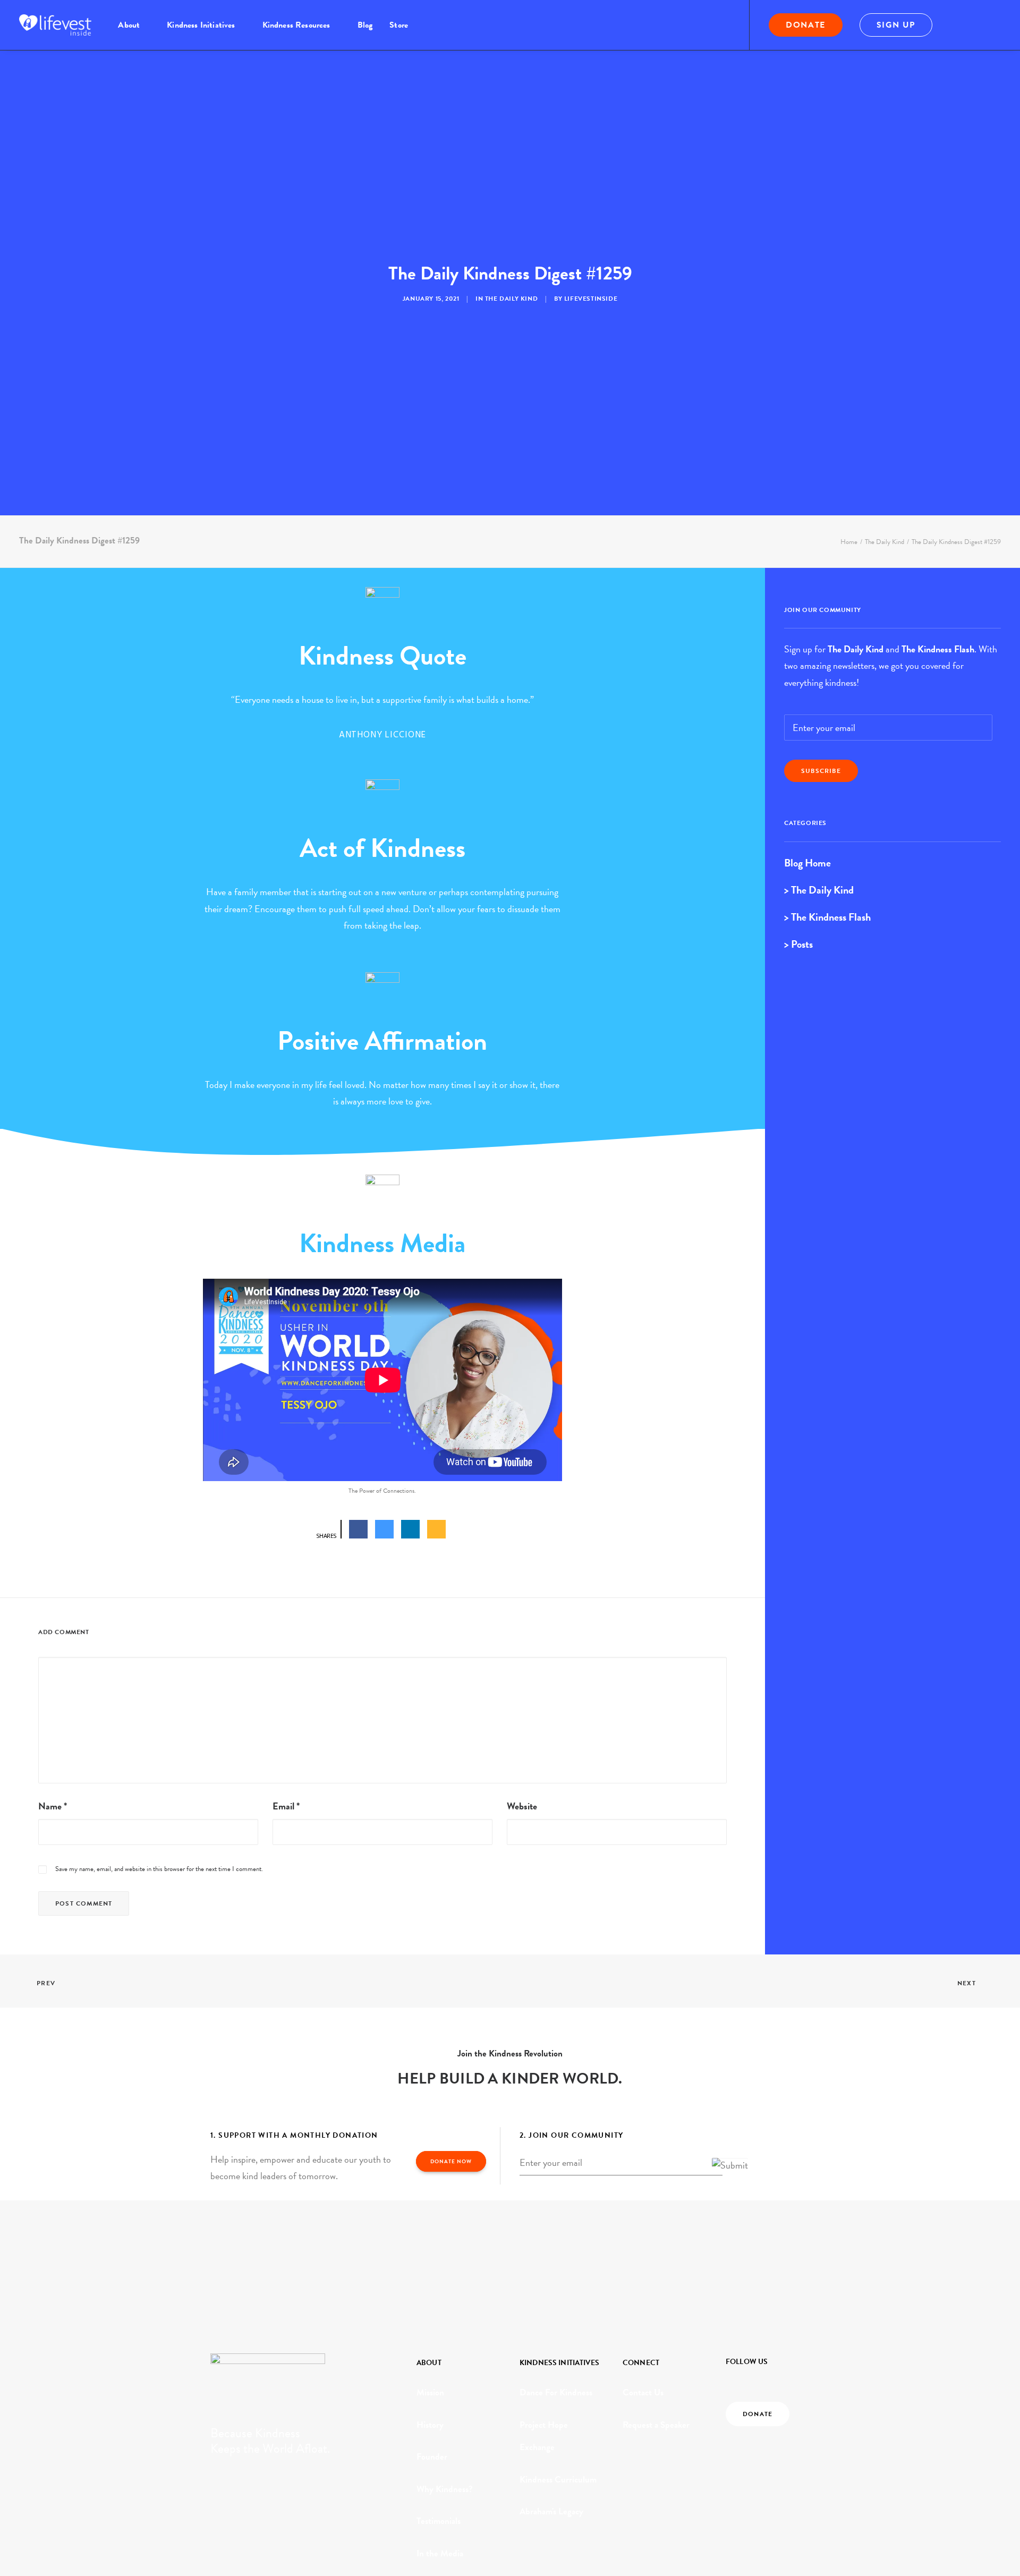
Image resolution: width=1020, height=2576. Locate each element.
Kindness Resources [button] (296, 25)
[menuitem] (134, 25)
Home (849, 542)
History (430, 2425)
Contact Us (643, 2392)
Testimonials (439, 2521)
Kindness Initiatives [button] (201, 25)
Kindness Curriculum (558, 2480)
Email (286, 1806)
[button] (963, 25)
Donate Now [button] (451, 2161)
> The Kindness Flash (827, 917)
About (129, 25)
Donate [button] (758, 2414)
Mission (430, 2392)
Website (522, 1806)
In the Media (440, 2553)
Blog (365, 25)
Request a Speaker (656, 2425)
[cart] (994, 25)
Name (53, 1806)
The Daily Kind (511, 299)
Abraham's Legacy (551, 2511)
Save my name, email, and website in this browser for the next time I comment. (159, 1869)
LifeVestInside (591, 299)
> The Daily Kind (819, 890)
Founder (432, 2457)
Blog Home (807, 863)
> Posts (798, 944)
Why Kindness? (445, 2489)
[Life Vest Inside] (55, 25)
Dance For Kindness (556, 2392)
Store (399, 25)
